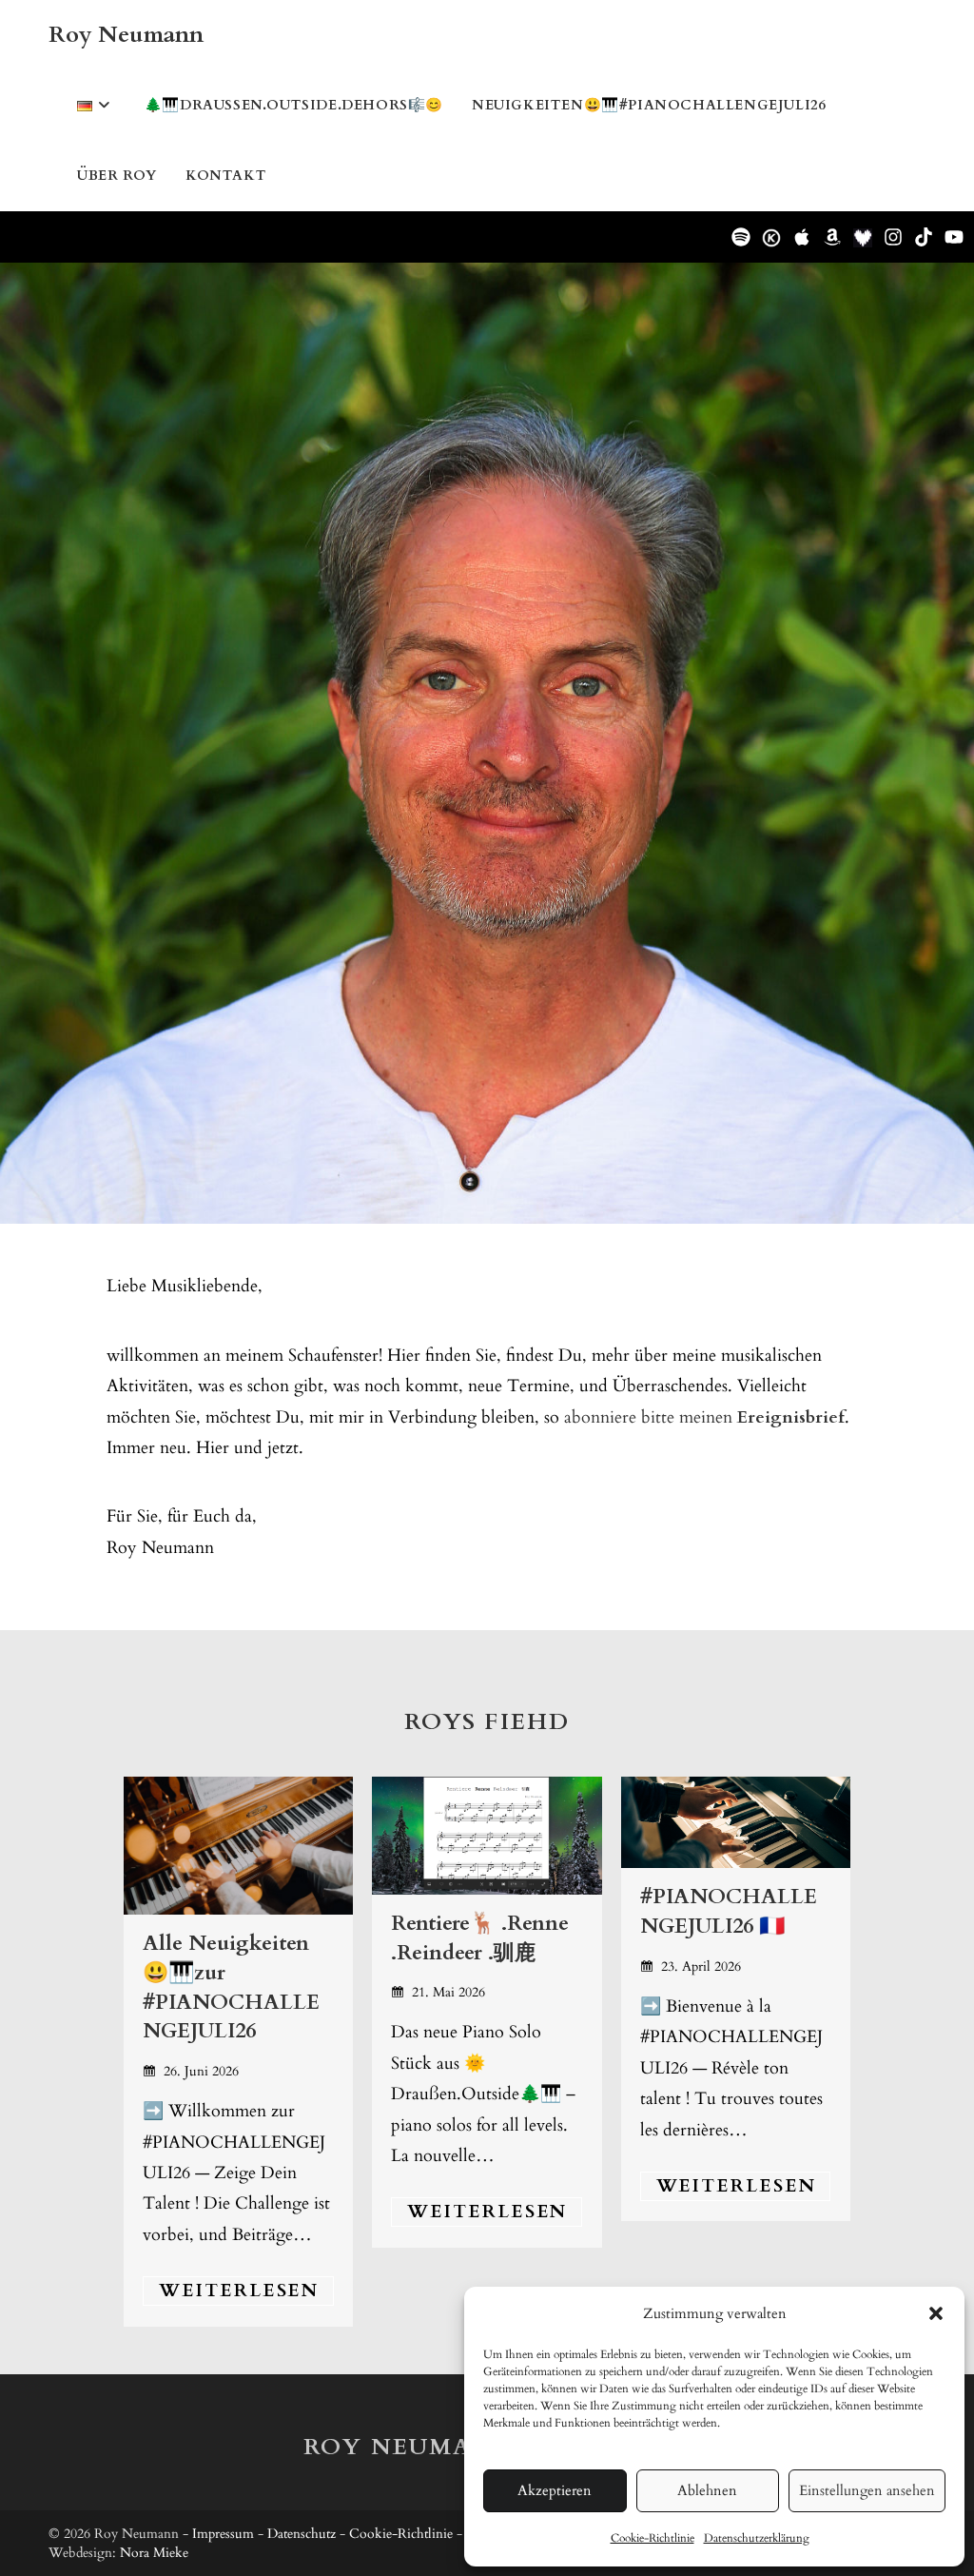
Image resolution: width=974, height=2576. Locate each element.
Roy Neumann (126, 35)
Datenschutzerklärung (757, 2538)
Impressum (223, 2534)
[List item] (741, 237)
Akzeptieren (555, 2490)
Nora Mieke (154, 2553)
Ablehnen (707, 2490)
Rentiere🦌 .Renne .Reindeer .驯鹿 (480, 1938)
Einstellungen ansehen (867, 2490)
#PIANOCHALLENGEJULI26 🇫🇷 (729, 1911)
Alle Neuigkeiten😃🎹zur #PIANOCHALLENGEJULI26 (231, 1987)
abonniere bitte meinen (704, 1417)
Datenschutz (302, 2534)
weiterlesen (239, 2291)
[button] (936, 2313)
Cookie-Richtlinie (653, 2538)
